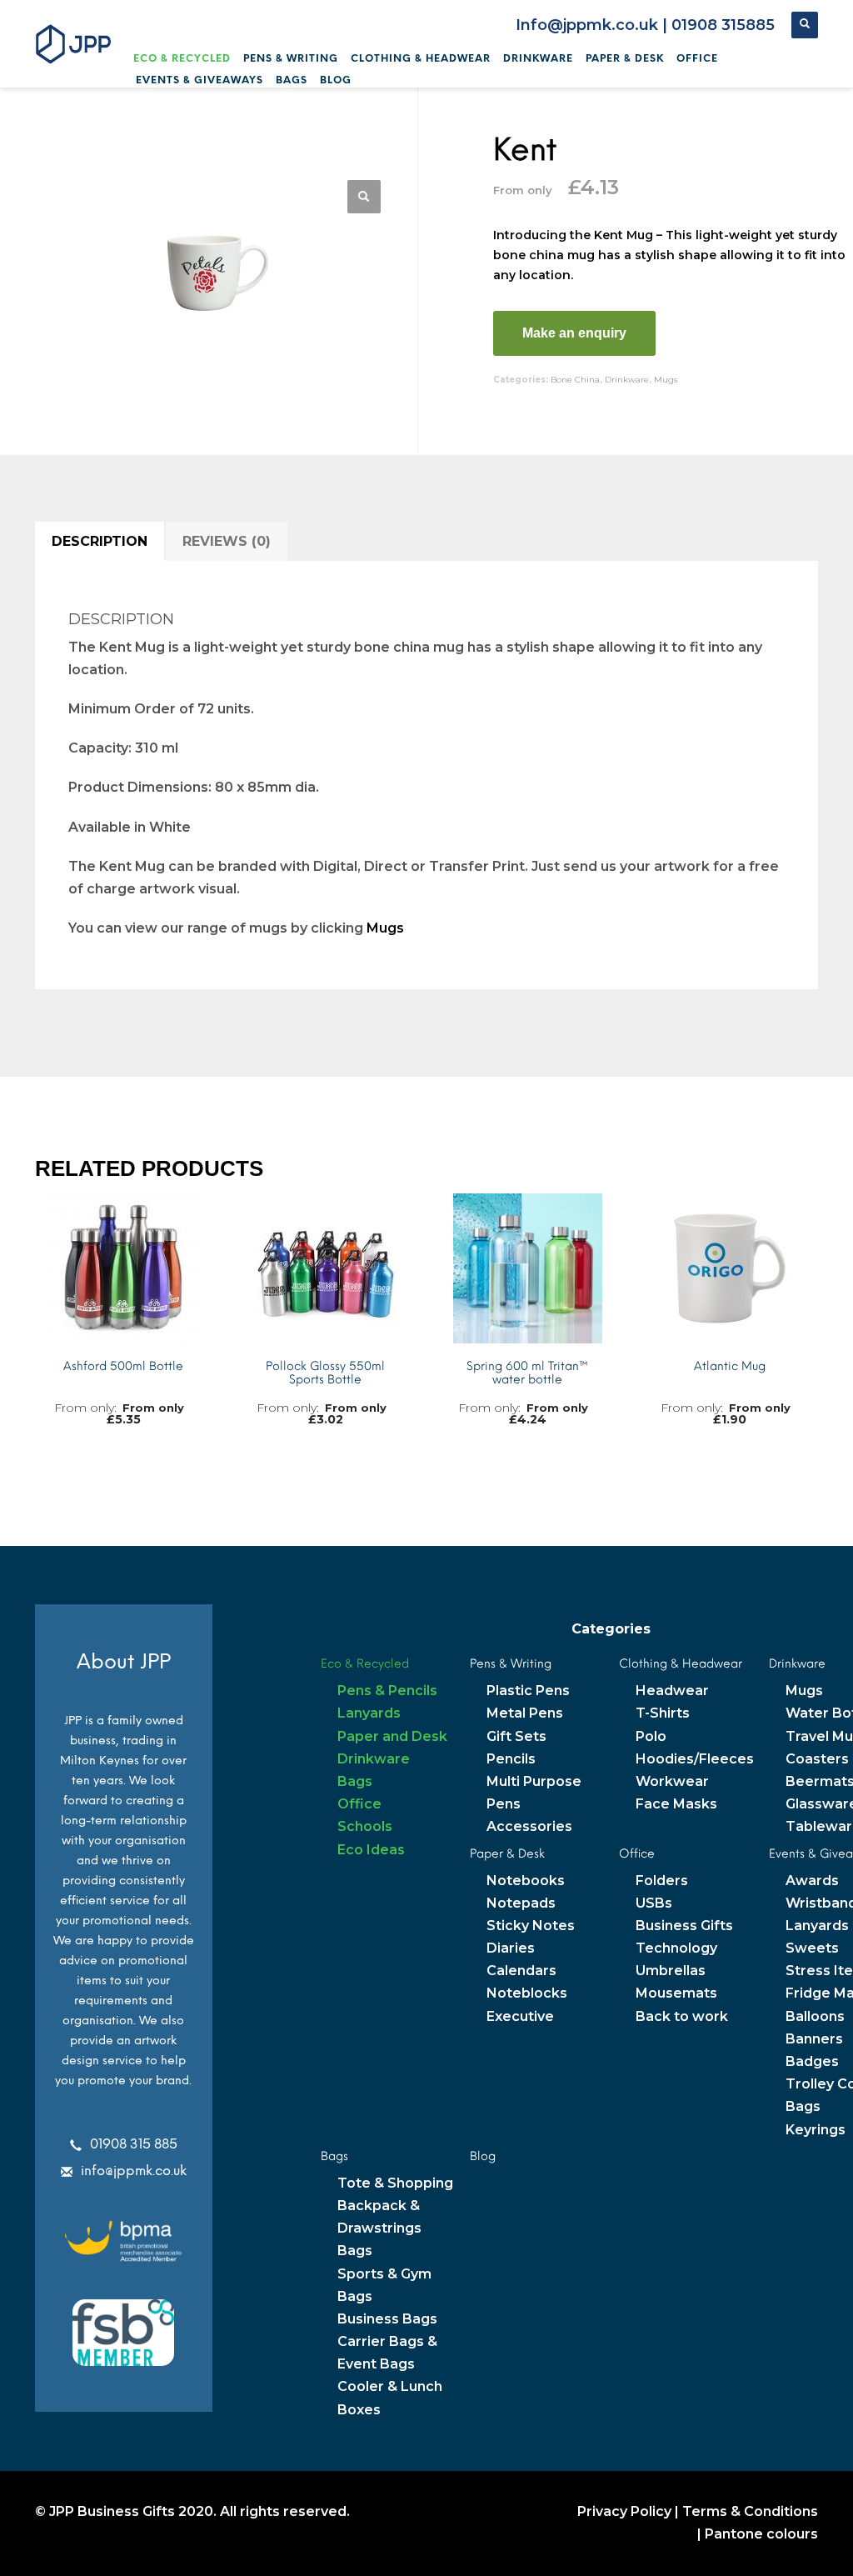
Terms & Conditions (750, 2511)
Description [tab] (100, 541)
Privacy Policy (624, 2511)
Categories (611, 1629)
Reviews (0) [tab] (227, 541)
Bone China (575, 380)
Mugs (666, 380)
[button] (364, 197)
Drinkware (627, 380)
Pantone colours (761, 2534)
